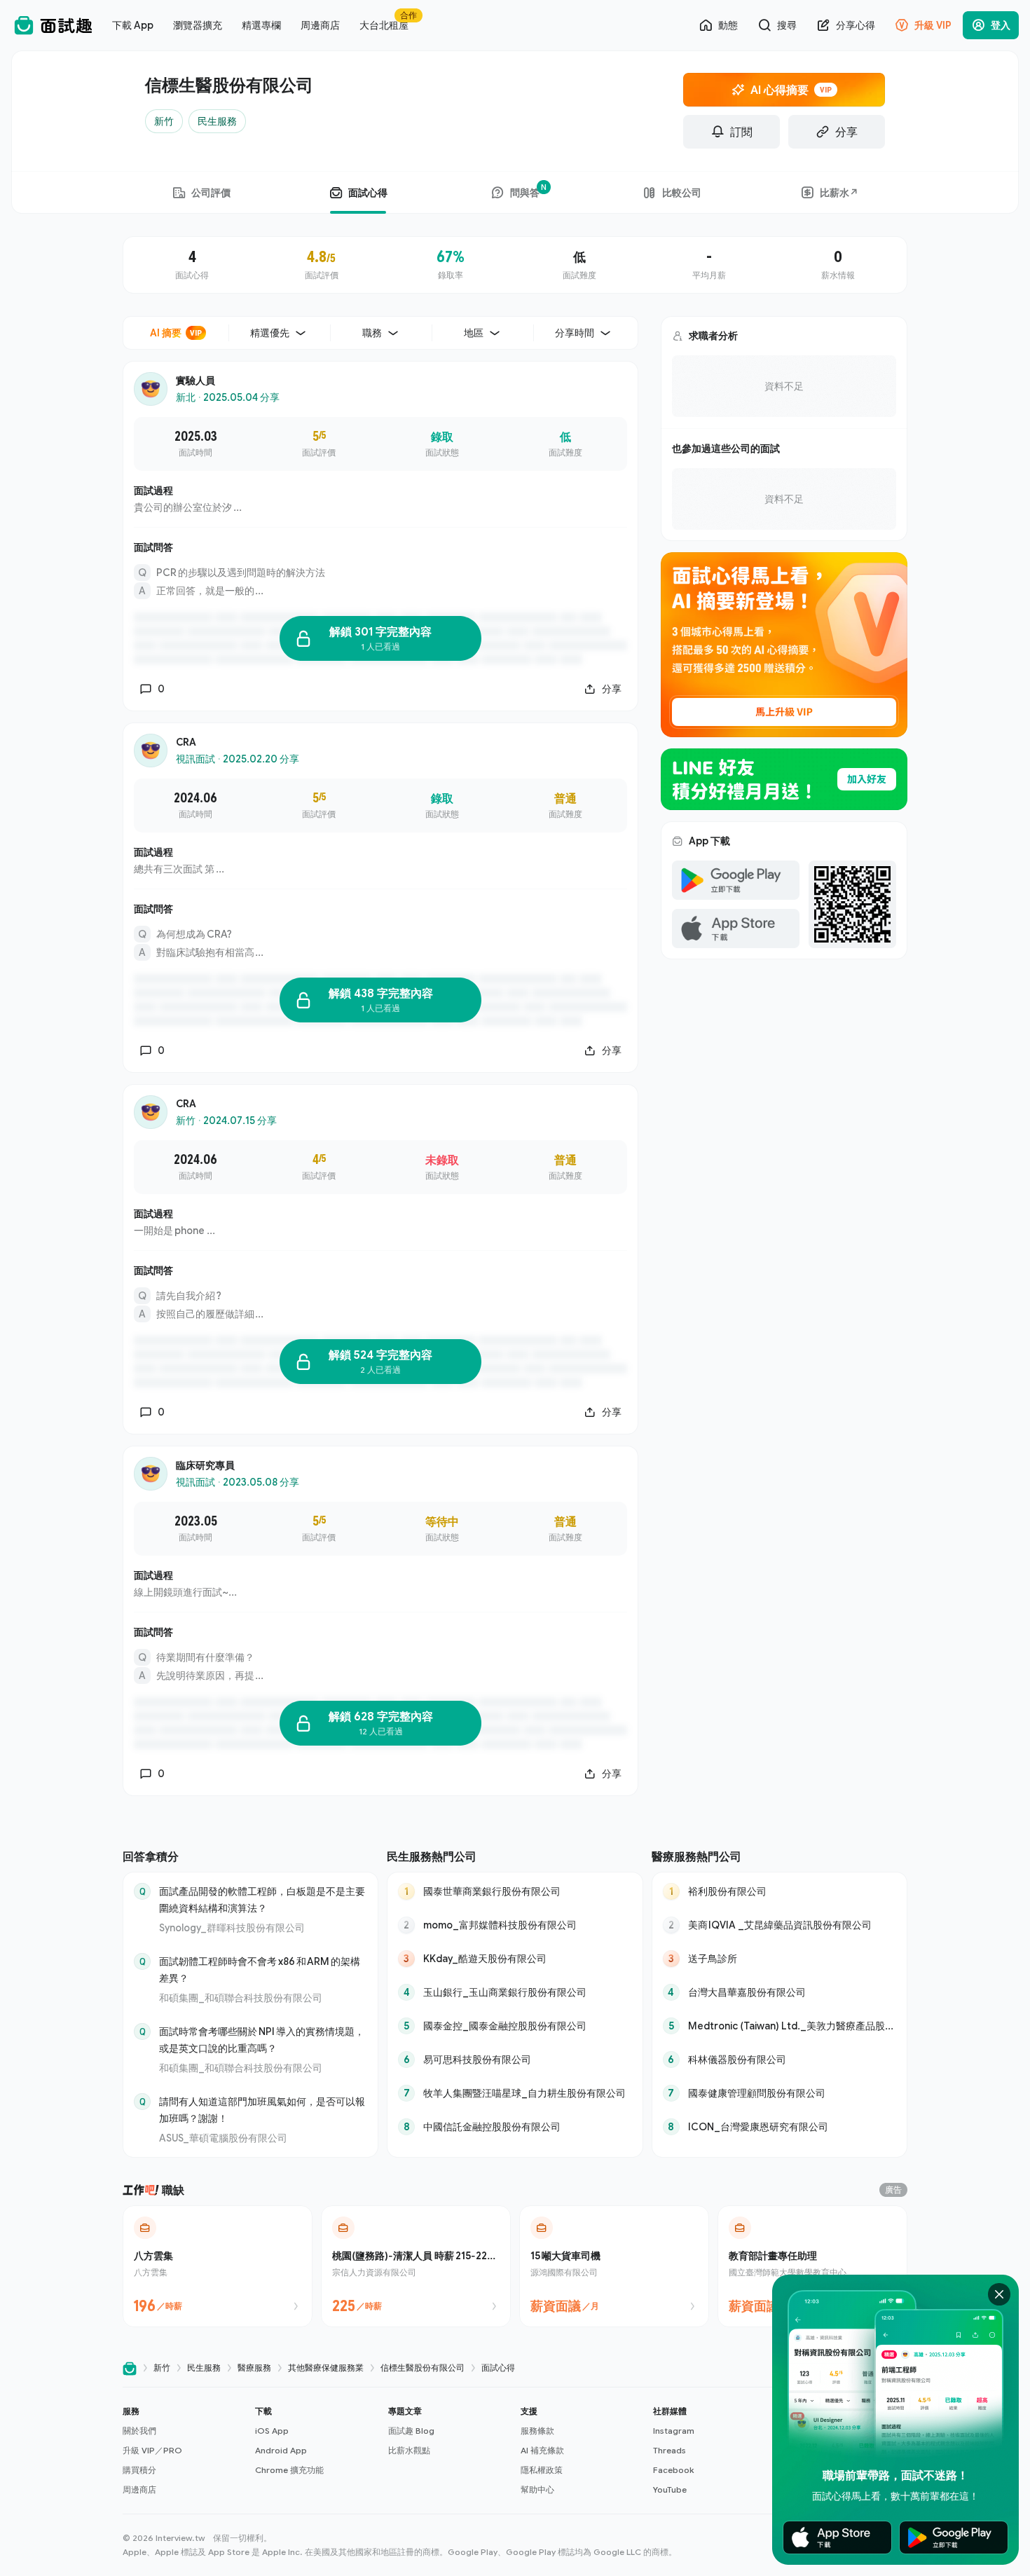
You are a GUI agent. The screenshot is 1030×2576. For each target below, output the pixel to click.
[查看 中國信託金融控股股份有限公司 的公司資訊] (515, 2127)
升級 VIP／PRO (152, 2450)
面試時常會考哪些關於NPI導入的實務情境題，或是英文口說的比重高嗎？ (262, 2040)
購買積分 (139, 2470)
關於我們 (139, 2431)
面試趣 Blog (411, 2431)
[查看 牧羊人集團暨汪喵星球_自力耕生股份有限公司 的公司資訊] (515, 2093)
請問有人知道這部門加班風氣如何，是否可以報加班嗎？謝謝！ (262, 2110)
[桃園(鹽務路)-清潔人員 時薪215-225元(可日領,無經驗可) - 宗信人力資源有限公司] (416, 2266)
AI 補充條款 (542, 2450)
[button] (183, 2451)
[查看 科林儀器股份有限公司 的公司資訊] (780, 2060)
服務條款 (537, 2431)
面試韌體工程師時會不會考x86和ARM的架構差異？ (260, 1969)
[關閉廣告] (999, 2294)
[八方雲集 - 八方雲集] (218, 2266)
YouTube (670, 2489)
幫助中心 (537, 2489)
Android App (281, 2450)
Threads (669, 2450)
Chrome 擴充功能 (289, 2470)
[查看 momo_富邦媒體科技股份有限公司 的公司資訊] (515, 1925)
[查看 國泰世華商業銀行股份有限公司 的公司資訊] (515, 1891)
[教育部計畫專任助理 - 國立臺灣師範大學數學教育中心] (812, 2266)
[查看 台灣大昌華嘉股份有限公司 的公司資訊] (780, 1992)
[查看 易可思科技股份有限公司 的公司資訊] (515, 2060)
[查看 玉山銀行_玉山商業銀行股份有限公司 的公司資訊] (515, 1992)
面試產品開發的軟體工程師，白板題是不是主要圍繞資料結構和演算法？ (262, 1899)
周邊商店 (139, 2489)
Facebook (673, 2470)
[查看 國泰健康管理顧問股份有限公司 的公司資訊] (780, 2093)
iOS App (272, 2431)
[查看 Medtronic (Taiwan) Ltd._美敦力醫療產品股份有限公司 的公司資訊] (780, 2026)
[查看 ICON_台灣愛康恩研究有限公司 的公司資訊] (780, 2127)
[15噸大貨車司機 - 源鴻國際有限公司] (614, 2266)
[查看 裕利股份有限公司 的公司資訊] (780, 1891)
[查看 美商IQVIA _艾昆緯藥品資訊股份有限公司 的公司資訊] (780, 1925)
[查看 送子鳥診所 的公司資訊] (780, 1959)
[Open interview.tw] (130, 2368)
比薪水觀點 (409, 2450)
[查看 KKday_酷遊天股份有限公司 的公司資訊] (515, 1959)
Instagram (674, 2431)
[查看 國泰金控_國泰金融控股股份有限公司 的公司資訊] (515, 2026)
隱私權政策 (542, 2470)
